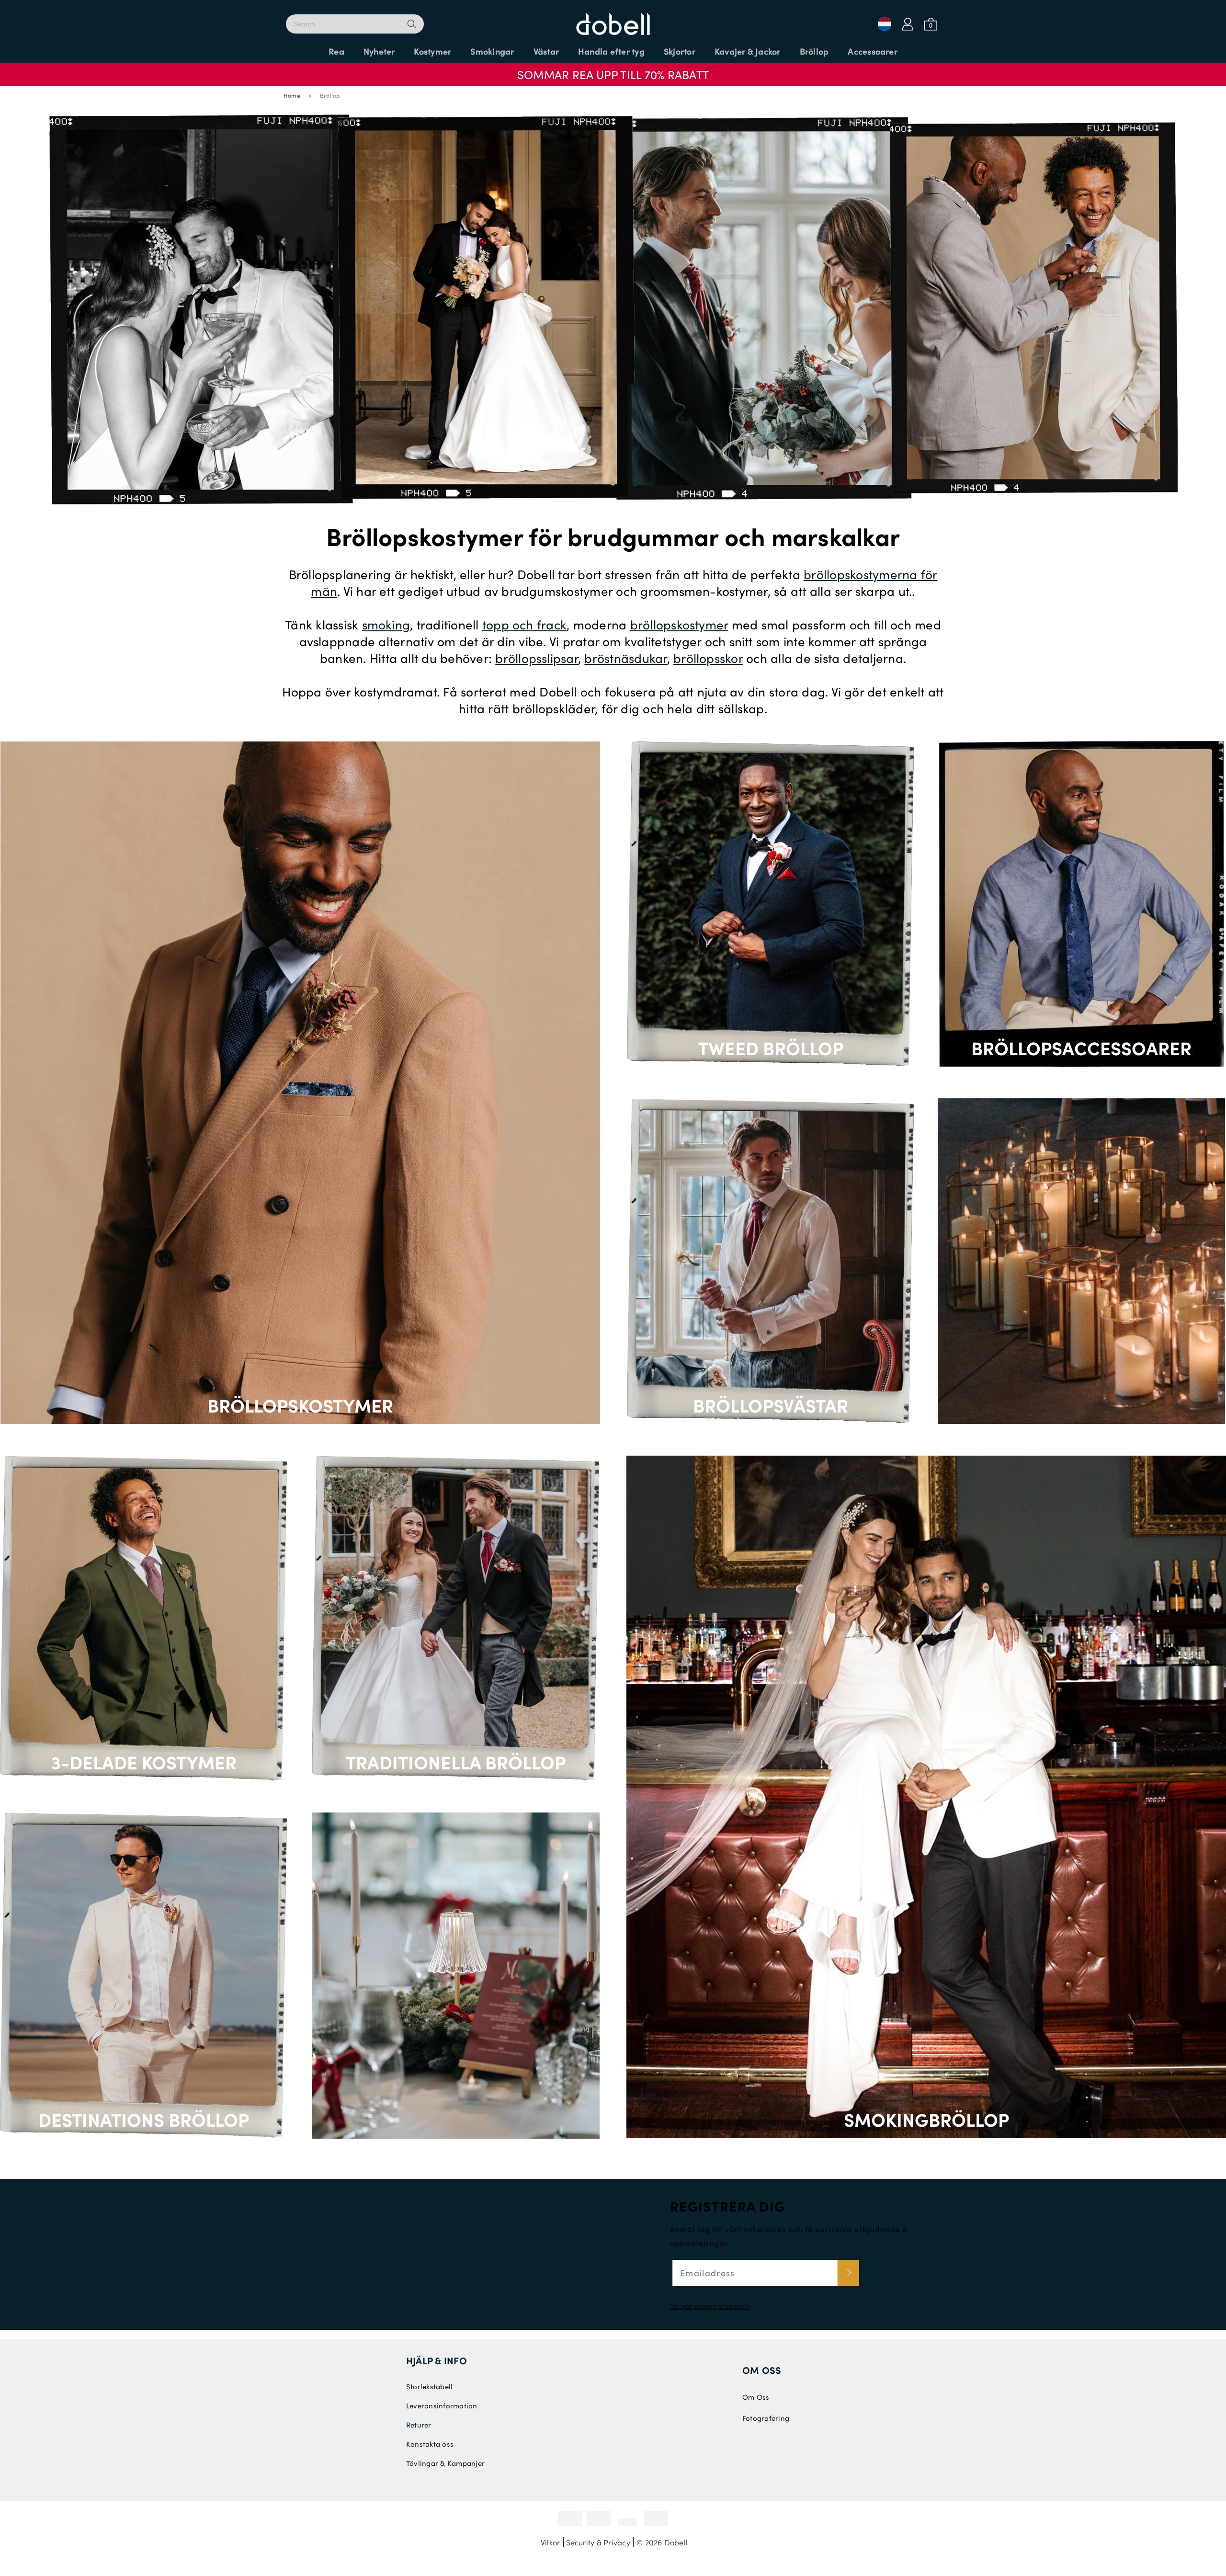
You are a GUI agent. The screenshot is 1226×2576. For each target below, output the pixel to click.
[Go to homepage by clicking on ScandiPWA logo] (613, 19)
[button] (613, 70)
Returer (419, 2425)
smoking (386, 624)
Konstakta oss (430, 2444)
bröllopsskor (708, 658)
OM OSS (762, 2370)
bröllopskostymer (679, 624)
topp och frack (524, 624)
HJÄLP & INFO (437, 2360)
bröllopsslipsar (537, 658)
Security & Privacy (598, 2542)
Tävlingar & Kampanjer (445, 2463)
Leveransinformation (442, 2405)
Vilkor (550, 2542)
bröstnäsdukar (625, 658)
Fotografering (766, 2418)
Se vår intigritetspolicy (710, 2306)
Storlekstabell (429, 2386)
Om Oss (756, 2397)
